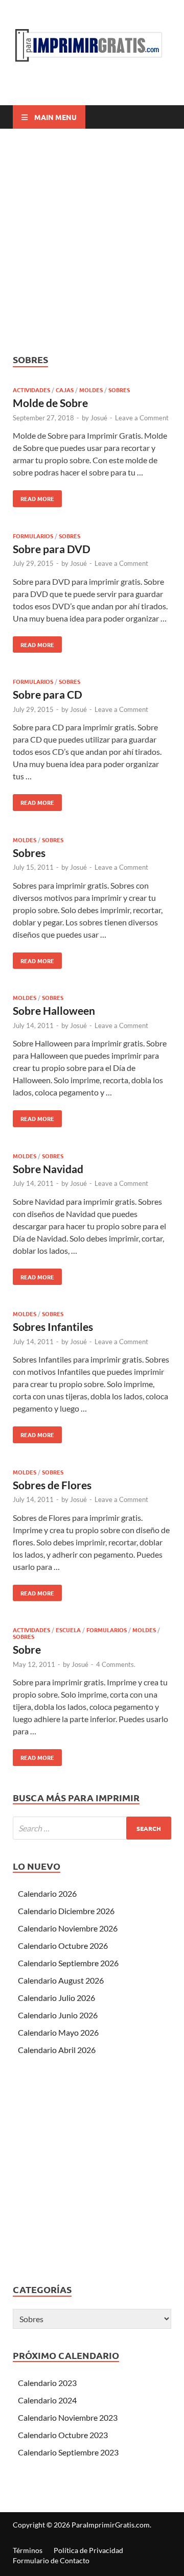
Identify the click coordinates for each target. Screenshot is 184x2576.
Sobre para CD (48, 694)
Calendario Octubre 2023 (63, 2435)
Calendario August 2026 (61, 1980)
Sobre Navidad (48, 1169)
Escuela (68, 1630)
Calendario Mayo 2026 (58, 2032)
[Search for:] (92, 1828)
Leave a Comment (142, 418)
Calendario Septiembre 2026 (68, 1963)
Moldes (91, 390)
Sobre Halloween (54, 1010)
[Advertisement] (92, 241)
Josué (99, 418)
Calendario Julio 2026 (56, 1998)
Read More (33, 496)
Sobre (27, 1649)
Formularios (33, 536)
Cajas (65, 390)
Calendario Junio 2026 (58, 2015)
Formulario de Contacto (51, 2560)
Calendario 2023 (47, 2383)
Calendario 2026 (47, 1893)
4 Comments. (116, 1664)
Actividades (31, 390)
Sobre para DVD (52, 549)
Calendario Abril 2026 (57, 2050)
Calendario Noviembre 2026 (68, 1928)
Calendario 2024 (47, 2400)
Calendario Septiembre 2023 (68, 2452)
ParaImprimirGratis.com (111, 2525)
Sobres (119, 390)
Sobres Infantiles (53, 1327)
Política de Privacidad (88, 2550)
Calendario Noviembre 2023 (68, 2417)
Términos (28, 2550)
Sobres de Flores (52, 1485)
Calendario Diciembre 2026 (66, 1911)
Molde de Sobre (50, 403)
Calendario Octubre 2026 (63, 1946)
